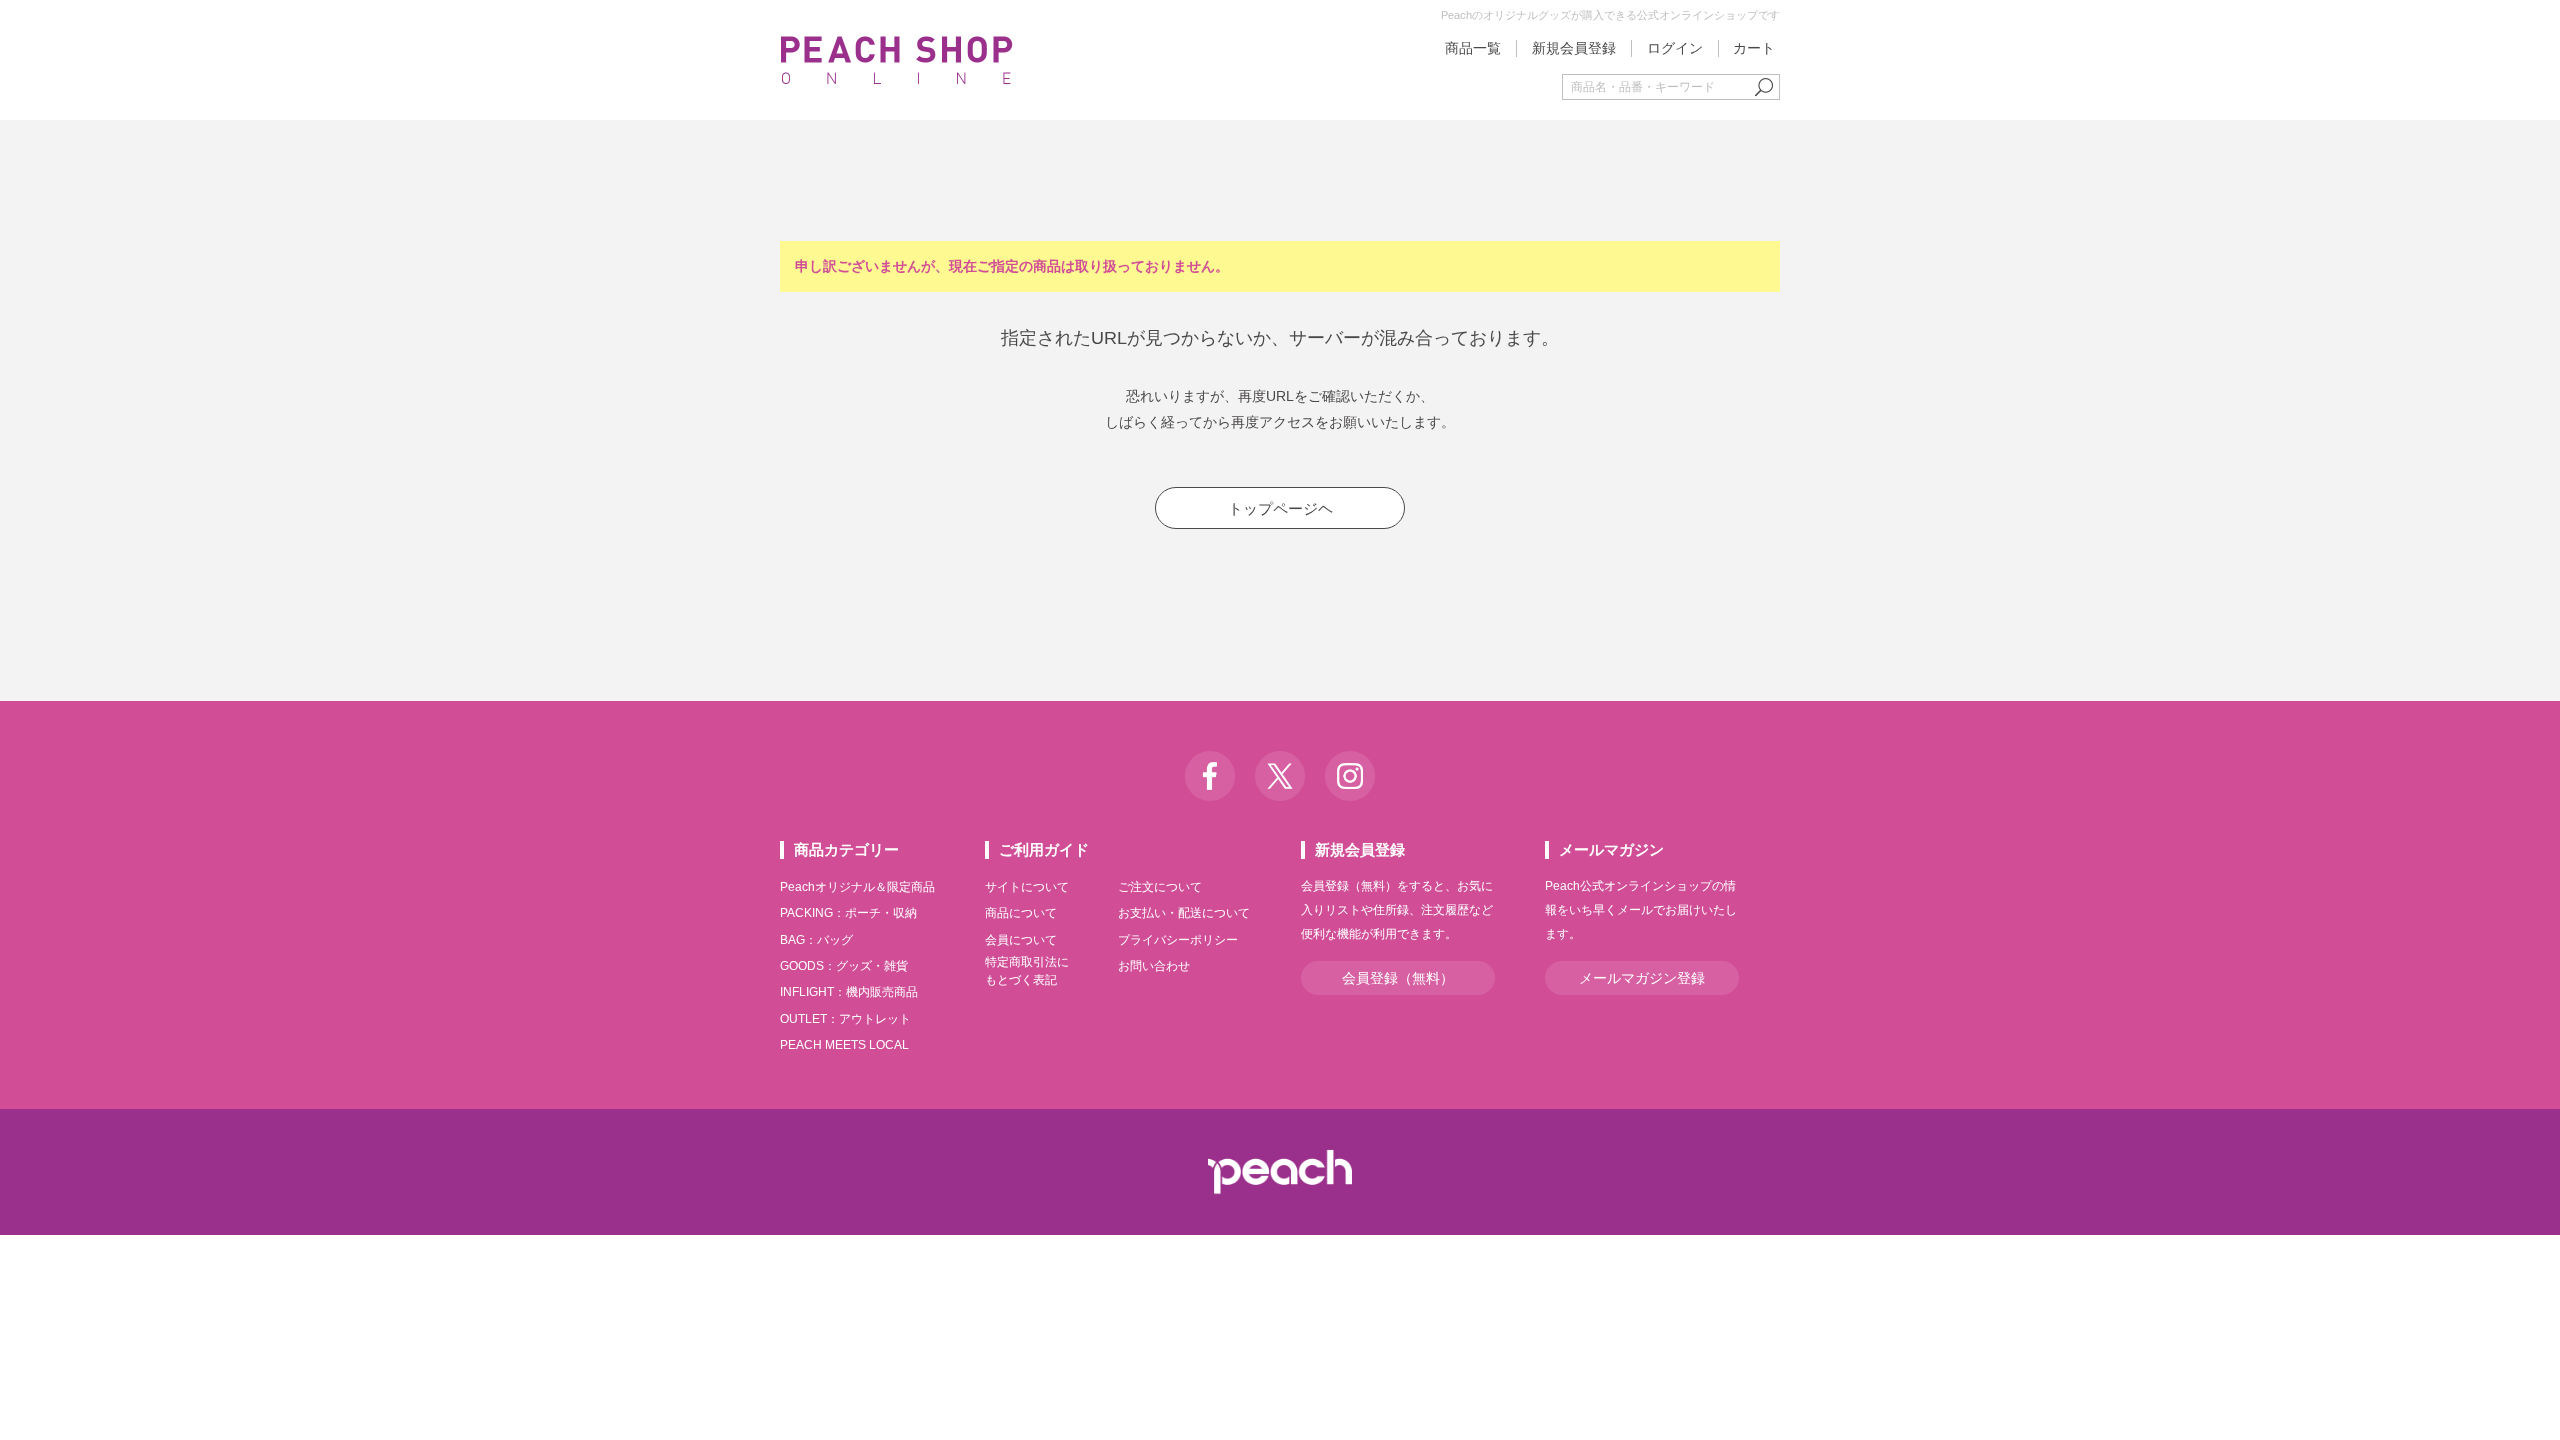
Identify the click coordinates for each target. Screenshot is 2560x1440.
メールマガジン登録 (1642, 978)
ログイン (1675, 48)
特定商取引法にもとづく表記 (1027, 971)
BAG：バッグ (816, 940)
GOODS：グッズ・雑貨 (844, 966)
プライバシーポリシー (1178, 940)
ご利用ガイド (1044, 849)
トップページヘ (1280, 508)
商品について (1021, 913)
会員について (1021, 940)
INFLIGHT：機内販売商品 (849, 992)
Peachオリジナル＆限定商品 (857, 887)
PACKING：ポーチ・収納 (848, 913)
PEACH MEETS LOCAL (844, 1045)
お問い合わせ (1154, 966)
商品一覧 (1473, 48)
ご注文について (1160, 887)
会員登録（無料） (1398, 978)
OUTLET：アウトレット (845, 1019)
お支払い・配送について (1184, 913)
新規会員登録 (1574, 48)
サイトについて (1027, 887)
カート (1754, 48)
